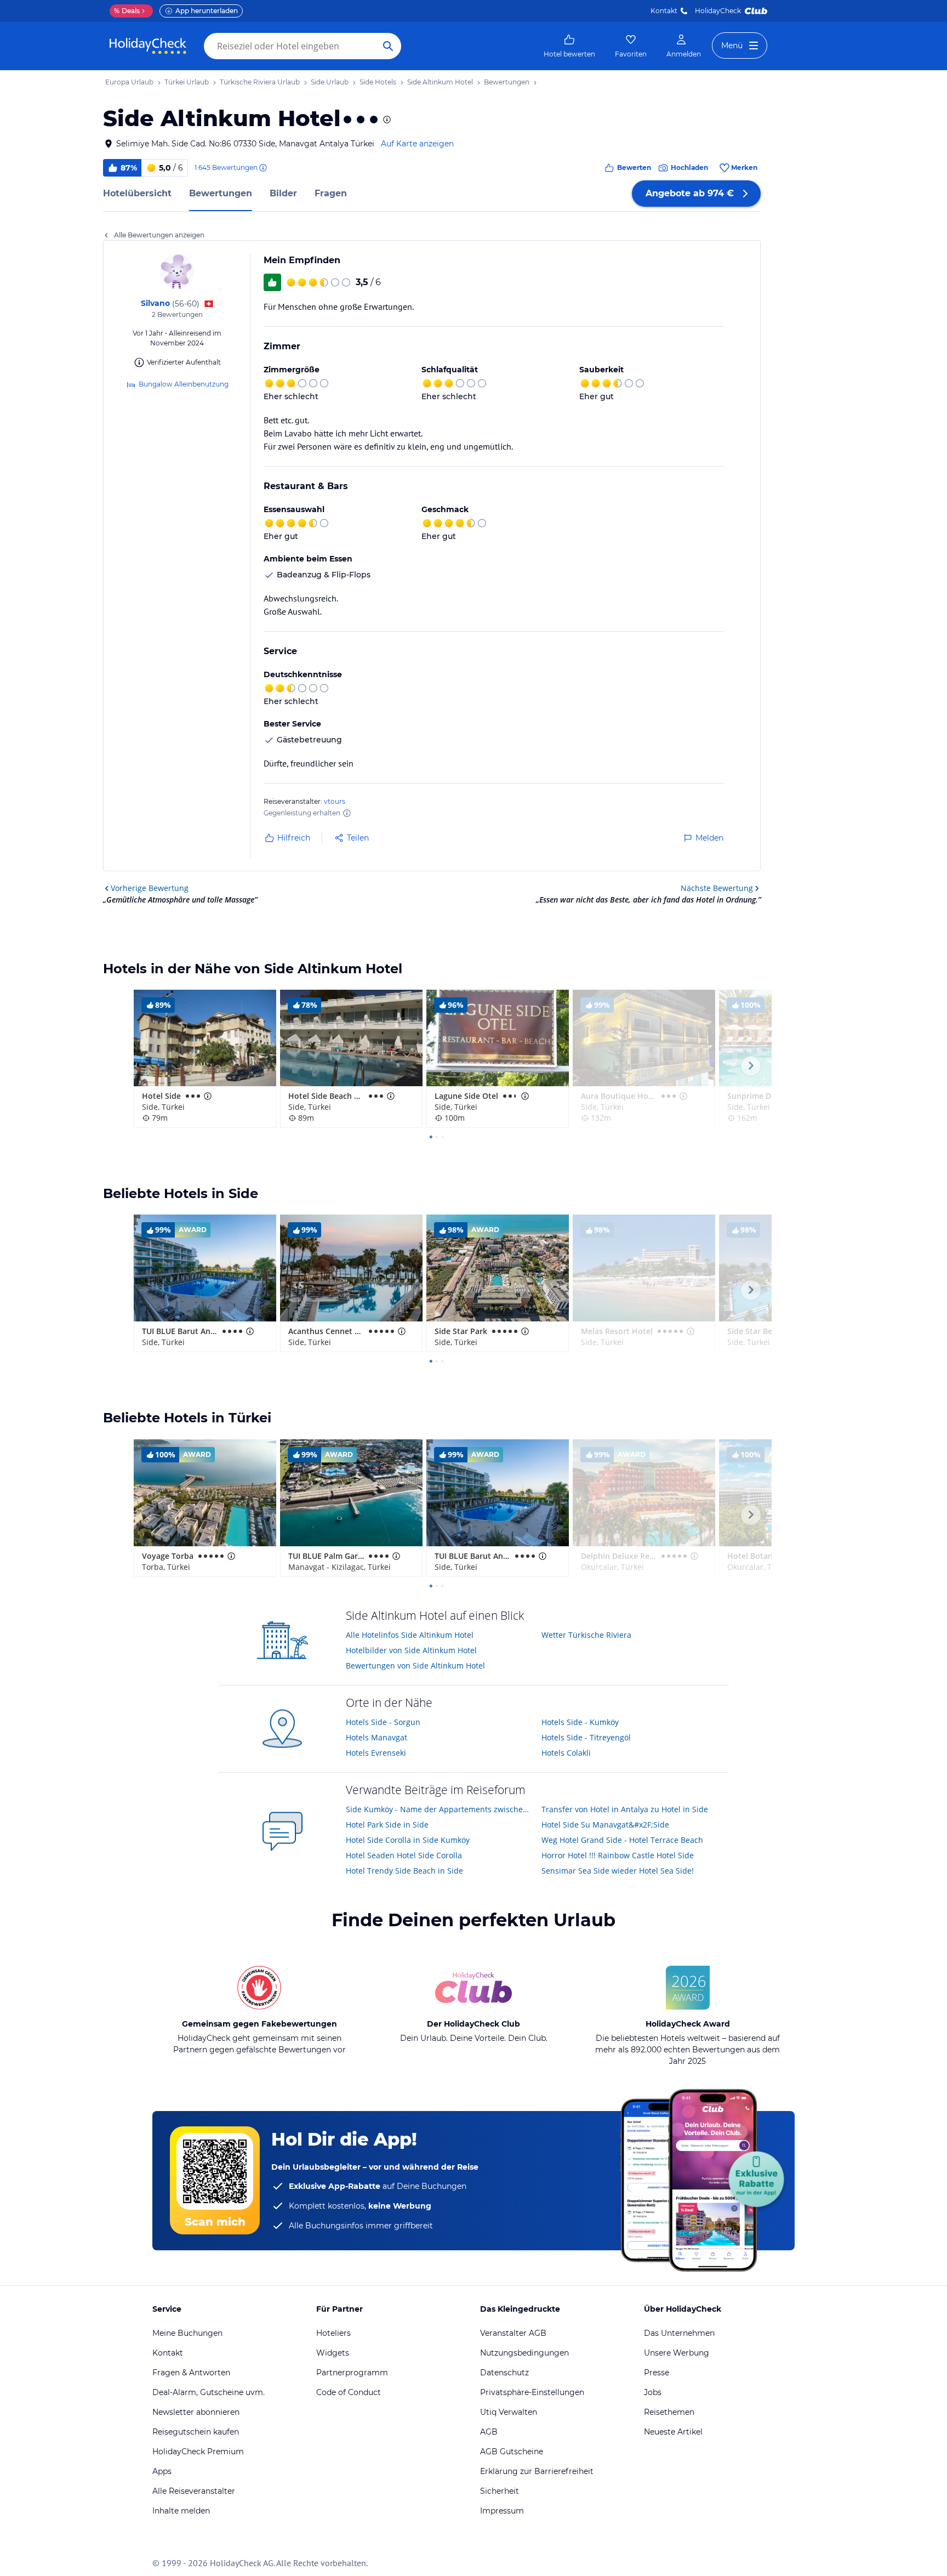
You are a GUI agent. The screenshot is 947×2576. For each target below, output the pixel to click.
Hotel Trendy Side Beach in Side (404, 1871)
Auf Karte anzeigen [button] (417, 144)
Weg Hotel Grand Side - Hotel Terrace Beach (622, 1840)
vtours (335, 801)
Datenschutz (504, 2373)
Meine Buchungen (187, 2333)
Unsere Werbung (677, 2353)
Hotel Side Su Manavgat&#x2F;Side (605, 1825)
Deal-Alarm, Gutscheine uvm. (209, 2392)
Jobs (653, 2392)
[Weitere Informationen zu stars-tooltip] (386, 120)
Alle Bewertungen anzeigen (159, 235)
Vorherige (150, 888)
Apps (162, 2471)
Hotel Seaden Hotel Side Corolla (404, 1855)
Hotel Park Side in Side (387, 1825)
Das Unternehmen (679, 2333)
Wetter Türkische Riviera (586, 1635)
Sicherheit (500, 2491)
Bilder (283, 193)
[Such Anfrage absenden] (388, 46)
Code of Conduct (349, 2392)
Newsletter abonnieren (196, 2412)
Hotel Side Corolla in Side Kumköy (408, 1840)
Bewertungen (221, 193)
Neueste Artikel (673, 2432)
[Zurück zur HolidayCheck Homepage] (148, 46)
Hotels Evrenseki (376, 1753)
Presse (657, 2373)
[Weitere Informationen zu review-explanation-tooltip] (263, 168)
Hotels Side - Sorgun (383, 1722)
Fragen (331, 193)
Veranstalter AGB (513, 2333)
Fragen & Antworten (191, 2373)
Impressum (502, 2511)
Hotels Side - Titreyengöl (586, 1737)
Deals (127, 11)
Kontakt (664, 11)
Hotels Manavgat (376, 1737)
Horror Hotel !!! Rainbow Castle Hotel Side (618, 1855)
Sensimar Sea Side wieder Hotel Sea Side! (618, 1871)
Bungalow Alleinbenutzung (184, 384)
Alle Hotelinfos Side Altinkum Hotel (410, 1635)
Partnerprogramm (352, 2373)
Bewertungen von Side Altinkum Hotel (415, 1666)
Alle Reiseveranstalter (194, 2491)
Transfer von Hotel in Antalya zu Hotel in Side (625, 1809)
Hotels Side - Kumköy (580, 1722)
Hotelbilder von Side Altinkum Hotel (411, 1650)
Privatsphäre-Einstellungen (532, 2392)
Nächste (717, 888)
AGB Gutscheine (512, 2452)
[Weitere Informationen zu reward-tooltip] (347, 813)
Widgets (333, 2353)
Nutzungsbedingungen (524, 2353)
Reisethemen (669, 2412)
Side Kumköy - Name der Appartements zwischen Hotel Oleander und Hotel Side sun (440, 1809)
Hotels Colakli (566, 1753)
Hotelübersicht (137, 193)
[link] (569, 46)
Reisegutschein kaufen (196, 2432)
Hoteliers (333, 2333)
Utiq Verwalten (509, 2412)
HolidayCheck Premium (198, 2452)
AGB (489, 2432)
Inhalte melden (181, 2511)
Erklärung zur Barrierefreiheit (537, 2471)
